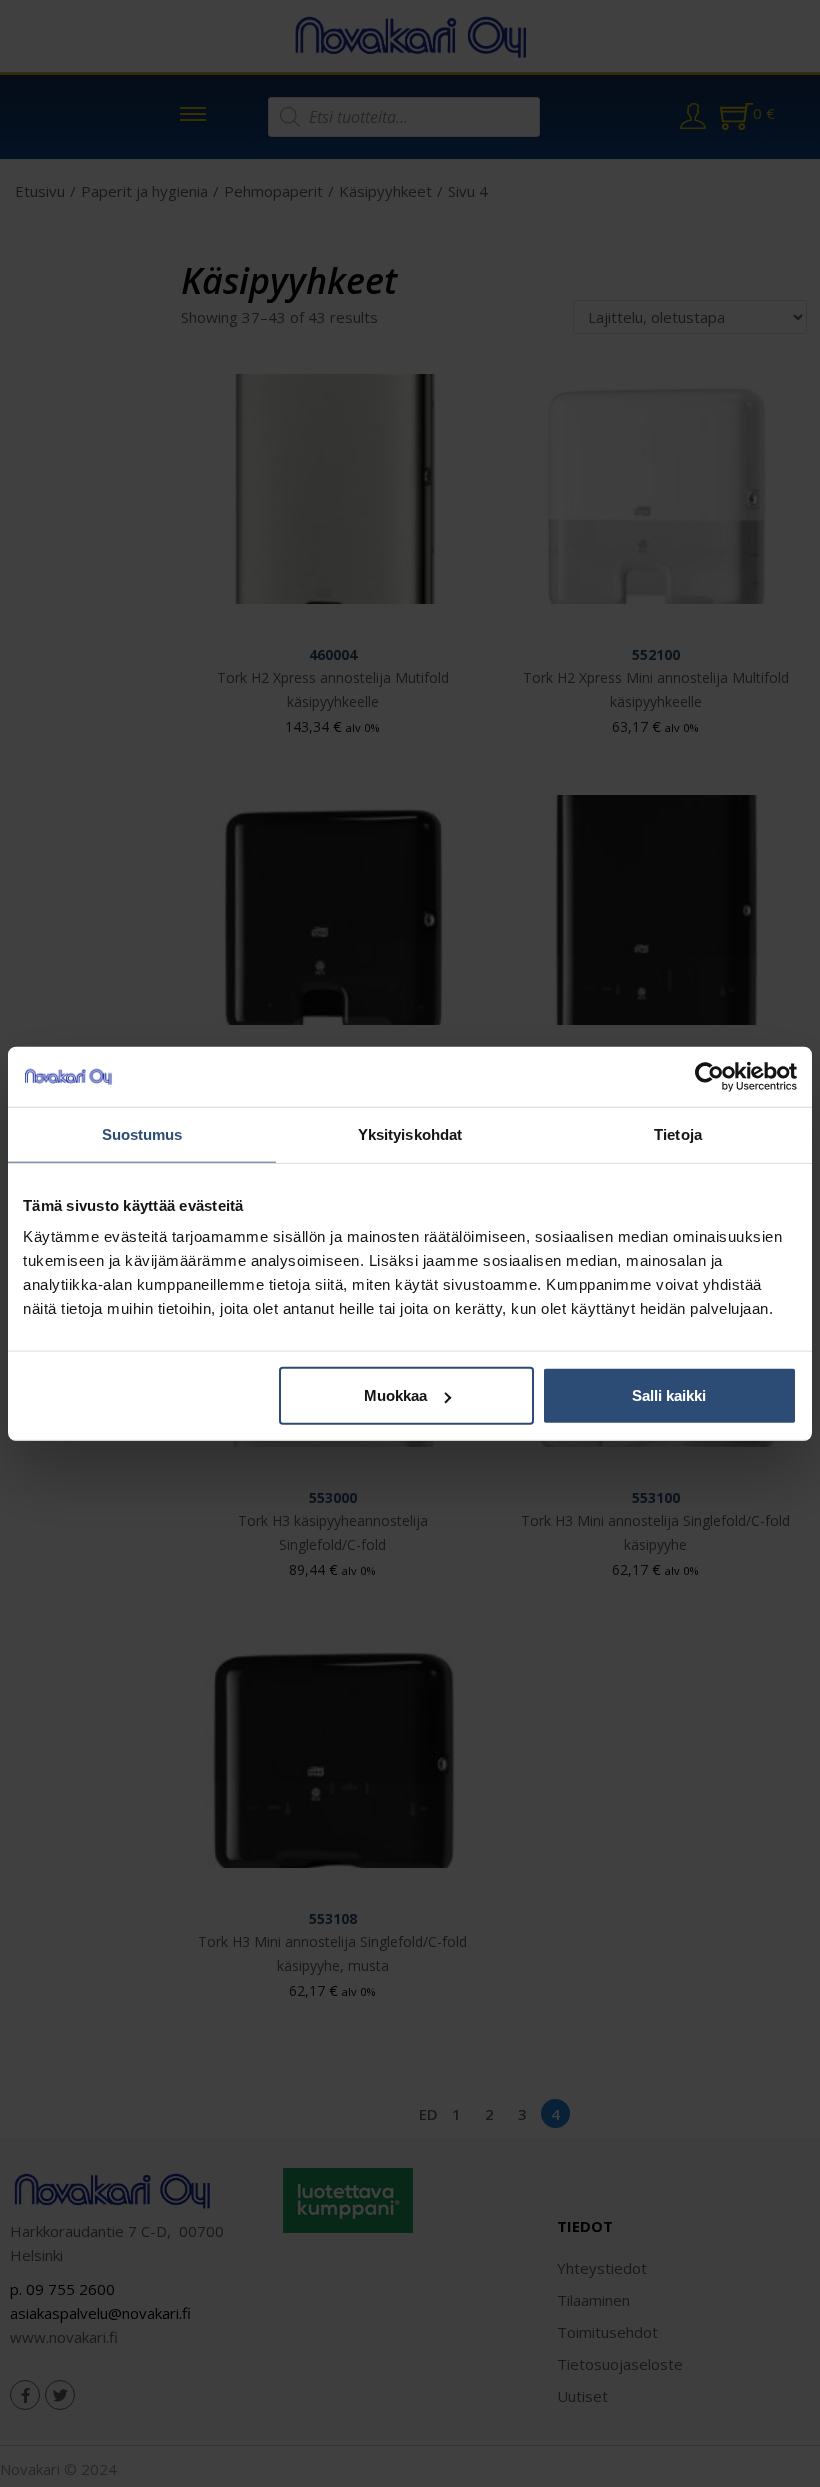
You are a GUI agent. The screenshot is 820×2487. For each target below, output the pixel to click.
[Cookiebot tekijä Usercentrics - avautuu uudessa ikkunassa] (709, 1076)
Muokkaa (395, 1395)
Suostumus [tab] (142, 1133)
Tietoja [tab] (678, 1133)
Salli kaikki (669, 1395)
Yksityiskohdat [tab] (410, 1133)
